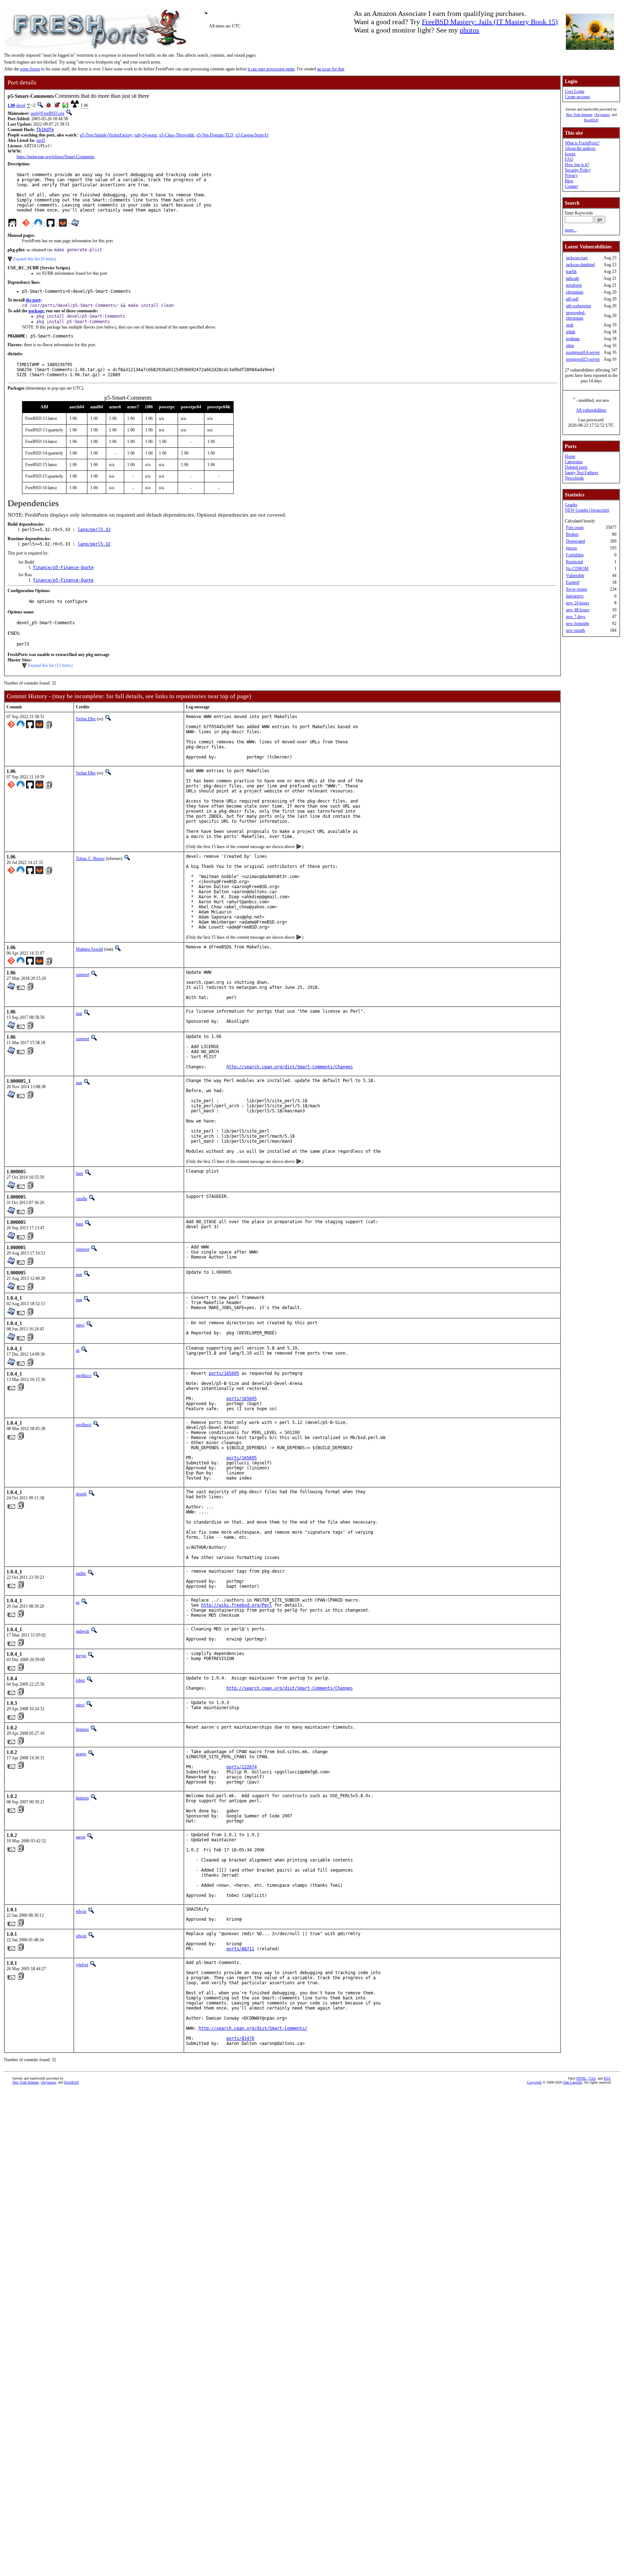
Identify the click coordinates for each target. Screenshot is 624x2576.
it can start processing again (271, 69)
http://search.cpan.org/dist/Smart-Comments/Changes (290, 1067)
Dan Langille (573, 2082)
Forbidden (575, 555)
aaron (81, 1837)
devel (21, 105)
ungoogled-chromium (576, 315)
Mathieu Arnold (89, 949)
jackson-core (577, 258)
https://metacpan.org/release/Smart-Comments (56, 157)
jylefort (82, 1965)
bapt (79, 1173)
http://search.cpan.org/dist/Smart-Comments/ (253, 2028)
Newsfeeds (574, 478)
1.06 (11, 105)
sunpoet (83, 974)
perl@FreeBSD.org (47, 113)
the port (33, 300)
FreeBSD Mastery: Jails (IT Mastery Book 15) (490, 22)
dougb (81, 1494)
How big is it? (577, 165)
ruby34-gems (146, 135)
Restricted (574, 562)
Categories (574, 462)
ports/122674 (242, 1767)
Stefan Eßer (86, 719)
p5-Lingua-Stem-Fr (252, 135)
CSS (592, 2078)
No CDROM (577, 569)
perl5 (41, 140)
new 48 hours (578, 610)
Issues (570, 154)
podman (573, 339)
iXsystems (602, 115)
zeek (570, 325)
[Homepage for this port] (12, 225)
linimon (82, 1729)
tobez (80, 1680)
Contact (571, 186)
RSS (607, 2078)
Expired (573, 582)
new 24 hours (578, 603)
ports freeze (30, 69)
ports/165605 (224, 1373)
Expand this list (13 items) (50, 665)
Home (570, 456)
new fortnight (577, 624)
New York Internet (579, 115)
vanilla (81, 1199)
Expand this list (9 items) (35, 259)
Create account (577, 97)
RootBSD (591, 120)
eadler (81, 1573)
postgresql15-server (583, 359)
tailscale (573, 278)
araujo (81, 1754)
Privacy (571, 175)
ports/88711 (240, 1949)
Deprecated (575, 541)
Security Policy (578, 170)
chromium (575, 292)
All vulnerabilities (591, 410)
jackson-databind (580, 265)
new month (575, 630)
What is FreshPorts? (582, 143)
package (36, 311)
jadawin (83, 1631)
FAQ (569, 159)
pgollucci (84, 1376)
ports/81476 (240, 2038)
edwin (81, 1911)
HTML (581, 2078)
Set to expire (577, 589)
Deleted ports (576, 467)
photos (469, 30)
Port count (575, 527)
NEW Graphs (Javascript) (587, 510)
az (78, 1350)
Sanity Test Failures (582, 473)
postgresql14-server (583, 352)
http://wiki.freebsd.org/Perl (237, 1605)
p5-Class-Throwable (177, 135)
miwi (80, 1325)
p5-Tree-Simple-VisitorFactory (106, 135)
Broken (572, 534)
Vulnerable (575, 575)
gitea (570, 346)
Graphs (571, 505)
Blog (569, 181)
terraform (574, 285)
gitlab (571, 332)
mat (79, 1013)
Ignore (571, 548)
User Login (575, 91)
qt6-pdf (572, 299)
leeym (81, 1656)
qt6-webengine (578, 306)
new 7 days (576, 617)
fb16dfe (45, 130)
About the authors (580, 148)
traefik (571, 271)
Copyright (534, 2082)
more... (571, 230)
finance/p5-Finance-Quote (63, 568)
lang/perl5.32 (94, 530)
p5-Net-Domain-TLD (215, 135)
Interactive (575, 596)
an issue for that (331, 69)
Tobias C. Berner (90, 859)
